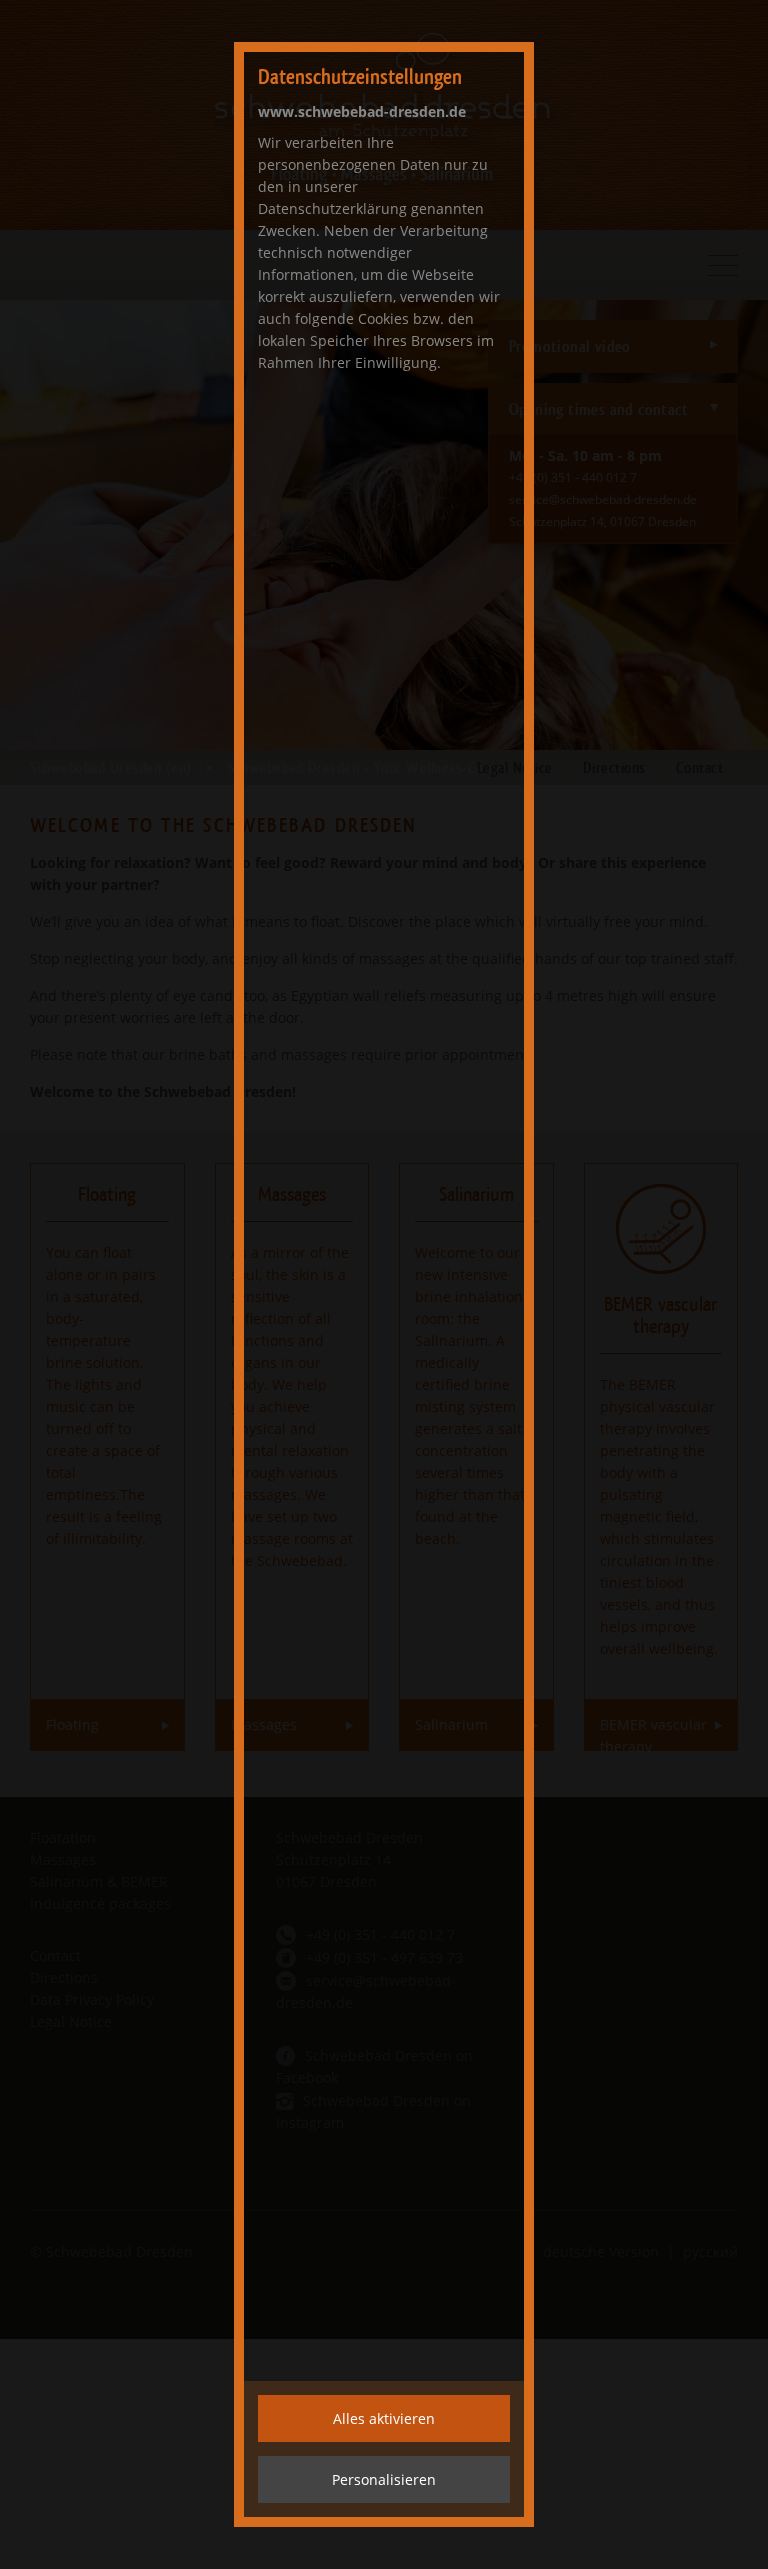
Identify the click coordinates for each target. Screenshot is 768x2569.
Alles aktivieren (384, 2418)
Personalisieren (384, 2479)
